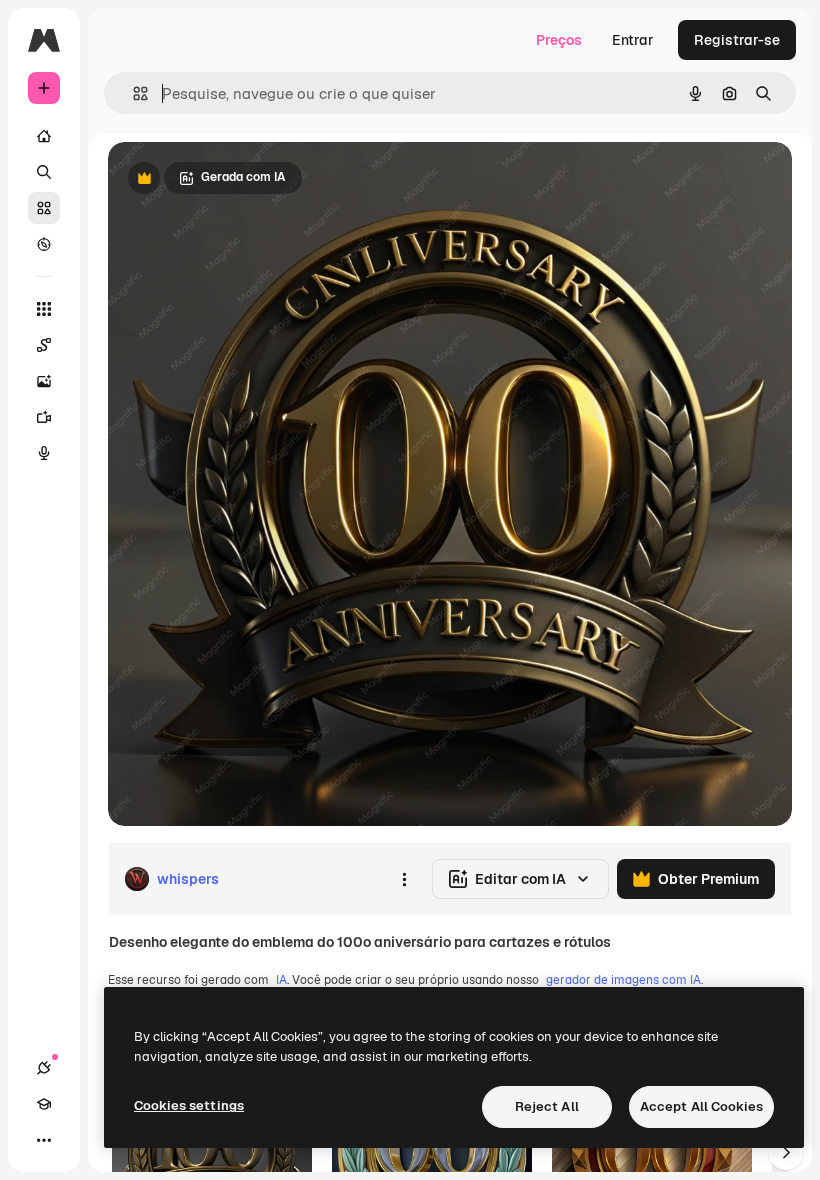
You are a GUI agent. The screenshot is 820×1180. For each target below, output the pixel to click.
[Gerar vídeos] (44, 417)
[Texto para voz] (44, 453)
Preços (559, 40)
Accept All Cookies (701, 1106)
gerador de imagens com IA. (624, 980)
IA (281, 980)
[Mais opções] (404, 879)
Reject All (547, 1106)
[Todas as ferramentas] (44, 309)
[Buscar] (44, 172)
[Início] (44, 136)
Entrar (633, 40)
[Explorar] (44, 244)
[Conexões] (44, 1068)
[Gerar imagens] (44, 381)
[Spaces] (44, 345)
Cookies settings (189, 1105)
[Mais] (44, 1140)
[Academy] (44, 1104)
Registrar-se (737, 40)
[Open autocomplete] (132, 93)
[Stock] (44, 208)
